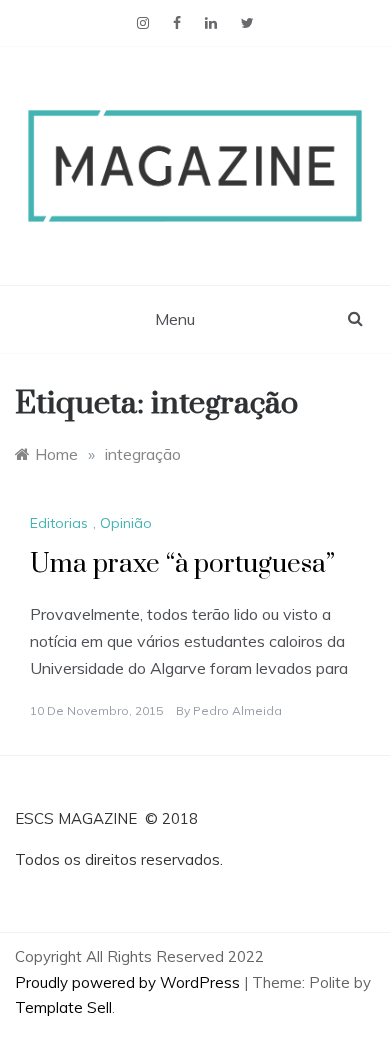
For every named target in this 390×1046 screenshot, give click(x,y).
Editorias (59, 523)
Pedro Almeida (237, 710)
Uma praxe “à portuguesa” (182, 564)
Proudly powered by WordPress (129, 982)
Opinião (126, 523)
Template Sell (63, 1007)
